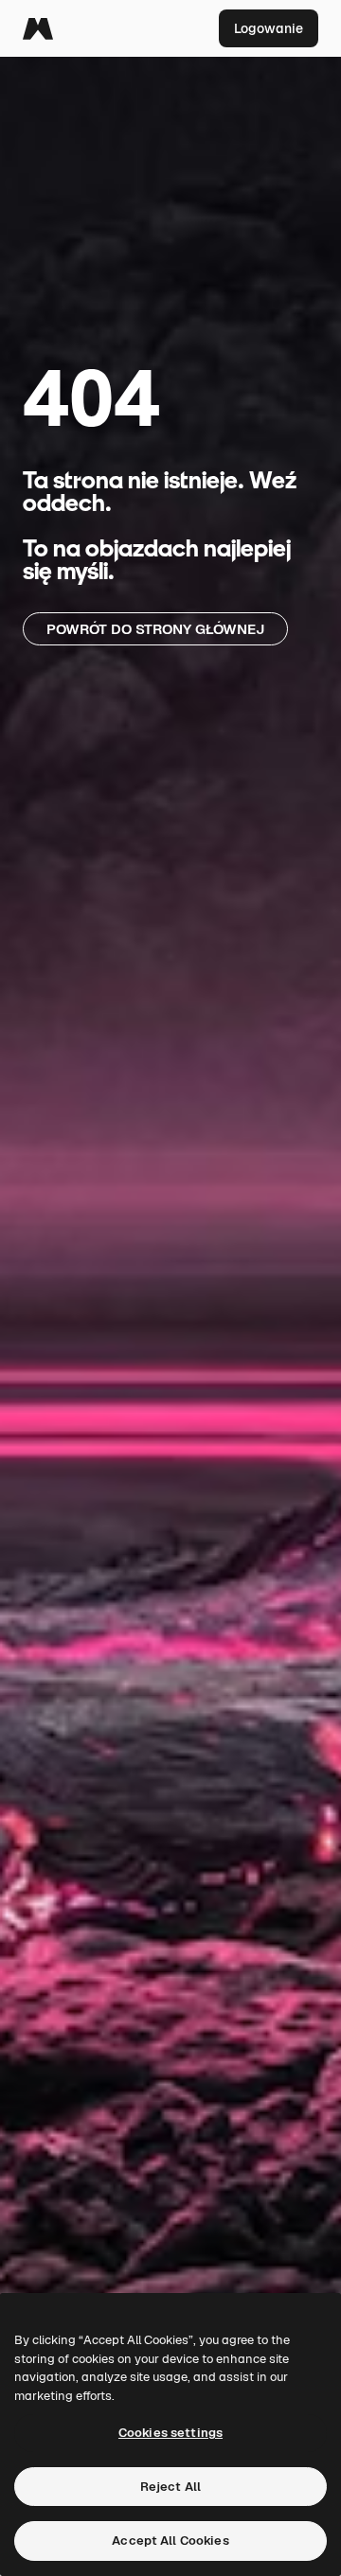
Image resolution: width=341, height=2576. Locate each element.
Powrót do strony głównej (155, 629)
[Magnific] (38, 28)
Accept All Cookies (170, 2541)
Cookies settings (170, 2433)
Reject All (170, 2487)
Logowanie (269, 28)
